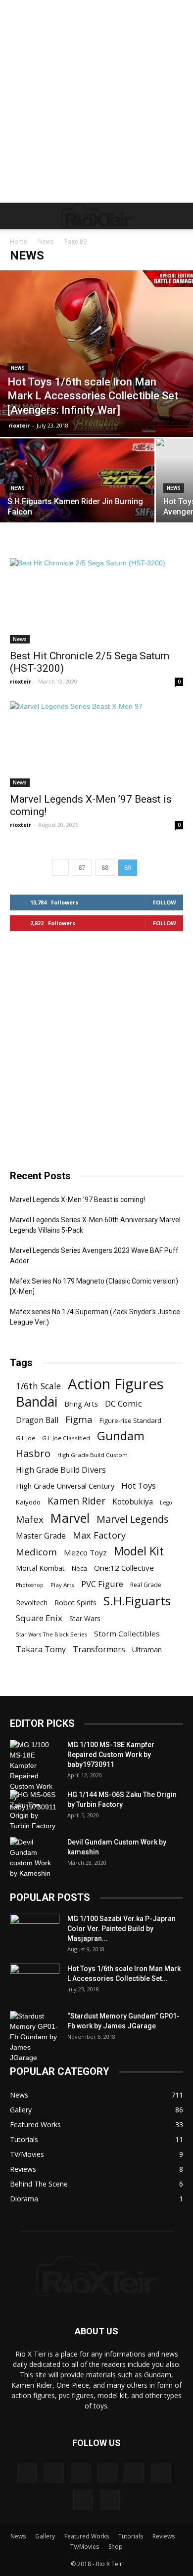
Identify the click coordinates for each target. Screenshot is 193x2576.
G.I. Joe (25, 1438)
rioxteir (19, 425)
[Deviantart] (27, 2473)
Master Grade (41, 1536)
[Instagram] (107, 2473)
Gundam (121, 1436)
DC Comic (123, 1403)
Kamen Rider (76, 1501)
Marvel (70, 1518)
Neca (79, 1568)
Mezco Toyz (85, 1552)
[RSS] (161, 2473)
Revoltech (32, 1603)
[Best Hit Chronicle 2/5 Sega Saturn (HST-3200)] (96, 601)
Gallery (45, 2536)
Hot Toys (139, 1485)
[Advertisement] (96, 101)
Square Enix (39, 1618)
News (46, 241)
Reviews (164, 2536)
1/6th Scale (38, 1386)
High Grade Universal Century (65, 1486)
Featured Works (87, 2536)
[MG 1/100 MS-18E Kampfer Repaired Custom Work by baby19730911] (35, 1776)
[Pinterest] (134, 2473)
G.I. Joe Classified (66, 1438)
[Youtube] (110, 2500)
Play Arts (62, 1585)
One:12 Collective (124, 1568)
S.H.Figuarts (137, 1601)
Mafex (30, 1520)
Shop (116, 2547)
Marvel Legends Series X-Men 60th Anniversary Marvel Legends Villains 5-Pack (95, 1225)
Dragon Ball (37, 1420)
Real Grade (146, 1585)
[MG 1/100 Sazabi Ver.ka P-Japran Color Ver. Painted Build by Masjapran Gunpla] (35, 1931)
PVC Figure (102, 1584)
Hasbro (33, 1453)
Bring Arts (81, 1404)
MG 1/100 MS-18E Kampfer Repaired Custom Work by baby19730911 (111, 1755)
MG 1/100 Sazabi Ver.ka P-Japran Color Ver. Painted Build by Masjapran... (121, 1929)
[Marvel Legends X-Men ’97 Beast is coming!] (96, 744)
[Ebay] (54, 2473)
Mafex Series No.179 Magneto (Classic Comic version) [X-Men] (94, 1286)
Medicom (36, 1552)
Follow (165, 902)
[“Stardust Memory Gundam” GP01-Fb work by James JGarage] (35, 2037)
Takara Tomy (41, 1650)
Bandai (37, 1401)
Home (19, 241)
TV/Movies (85, 2547)
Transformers (99, 1650)
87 (82, 868)
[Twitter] (83, 2500)
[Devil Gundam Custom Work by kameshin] (35, 1858)
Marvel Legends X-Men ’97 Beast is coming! (77, 1200)
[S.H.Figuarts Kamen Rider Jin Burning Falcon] (77, 496)
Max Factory (99, 1535)
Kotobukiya (133, 1502)
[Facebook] (81, 2473)
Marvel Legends (133, 1519)
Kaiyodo (28, 1502)
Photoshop (30, 1585)
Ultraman (147, 1650)
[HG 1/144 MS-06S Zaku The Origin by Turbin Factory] (35, 1810)
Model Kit (139, 1551)
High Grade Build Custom (93, 1455)
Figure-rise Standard (130, 1420)
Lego (166, 1503)
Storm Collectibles (127, 1633)
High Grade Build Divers (61, 1470)
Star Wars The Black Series (51, 1634)
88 (105, 868)
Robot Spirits (75, 1603)
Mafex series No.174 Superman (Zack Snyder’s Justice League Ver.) (95, 1317)
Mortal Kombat (40, 1568)
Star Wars (85, 1618)
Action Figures (116, 1384)
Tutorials (131, 2536)
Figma (79, 1419)
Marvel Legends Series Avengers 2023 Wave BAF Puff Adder (94, 1256)
